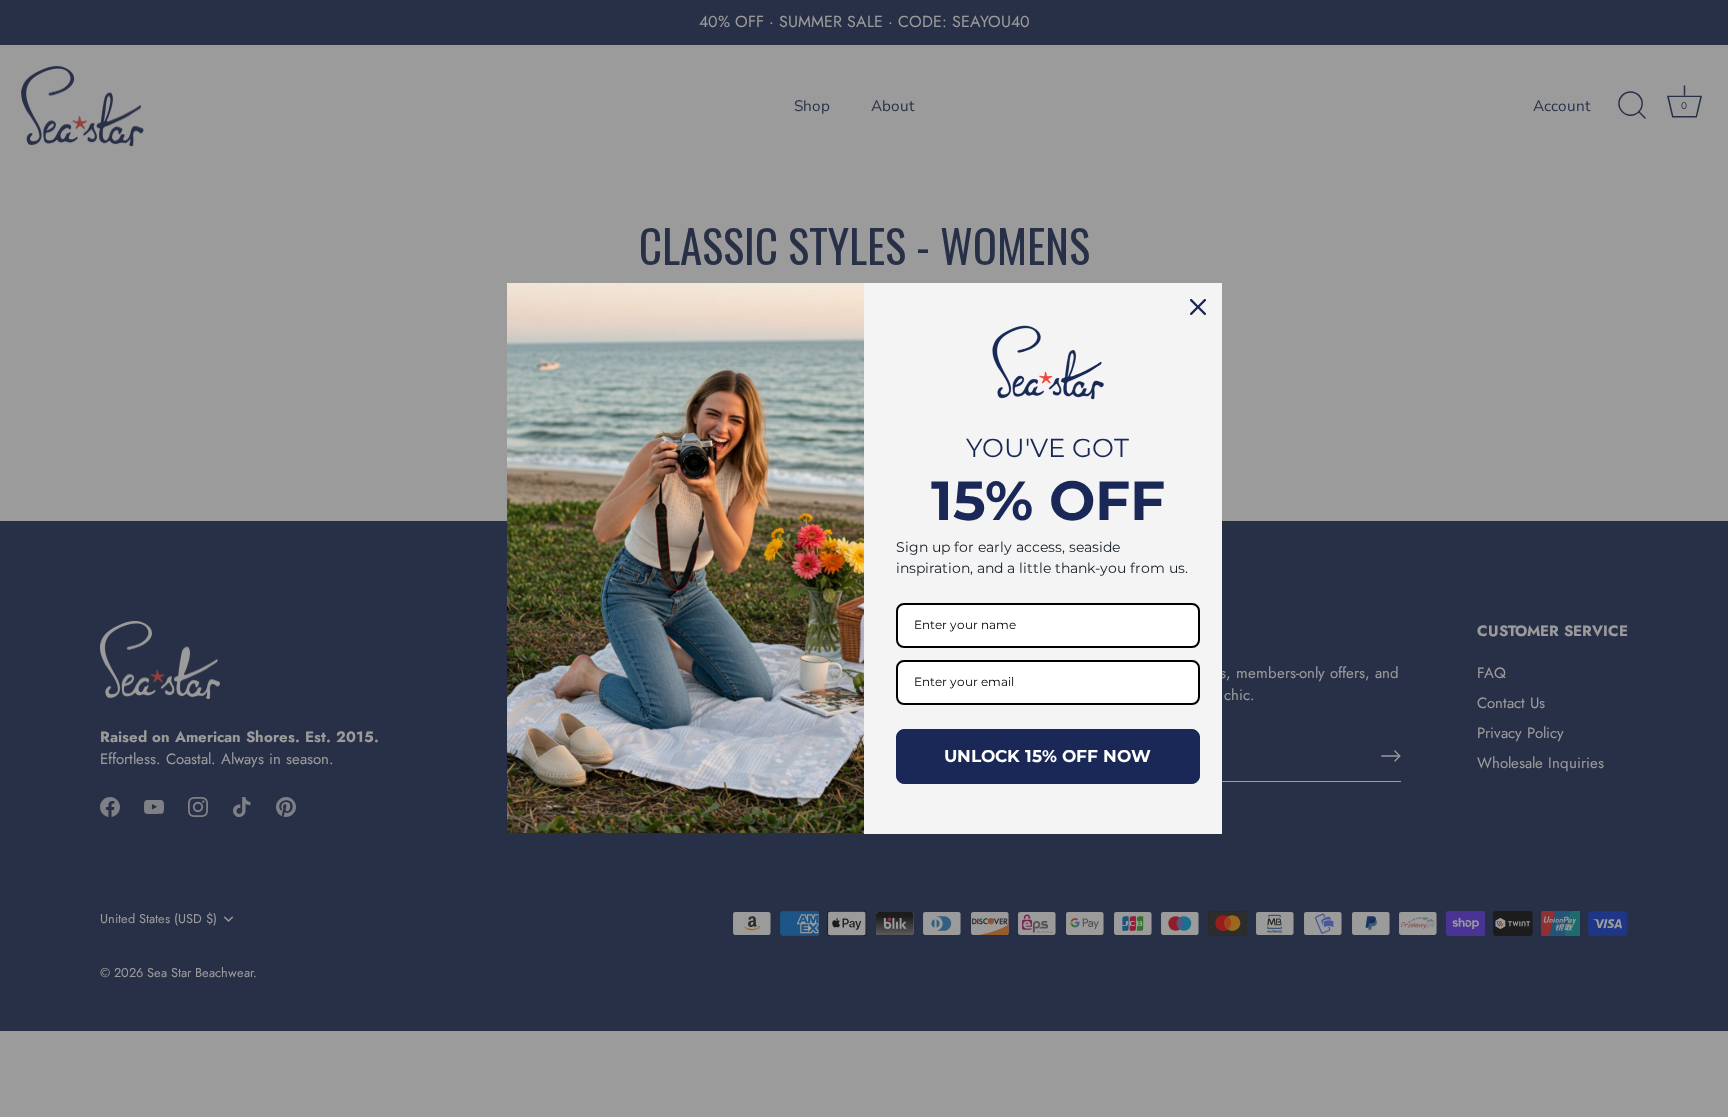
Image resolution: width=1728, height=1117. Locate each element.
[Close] (1198, 307)
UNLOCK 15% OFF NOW (1047, 756)
